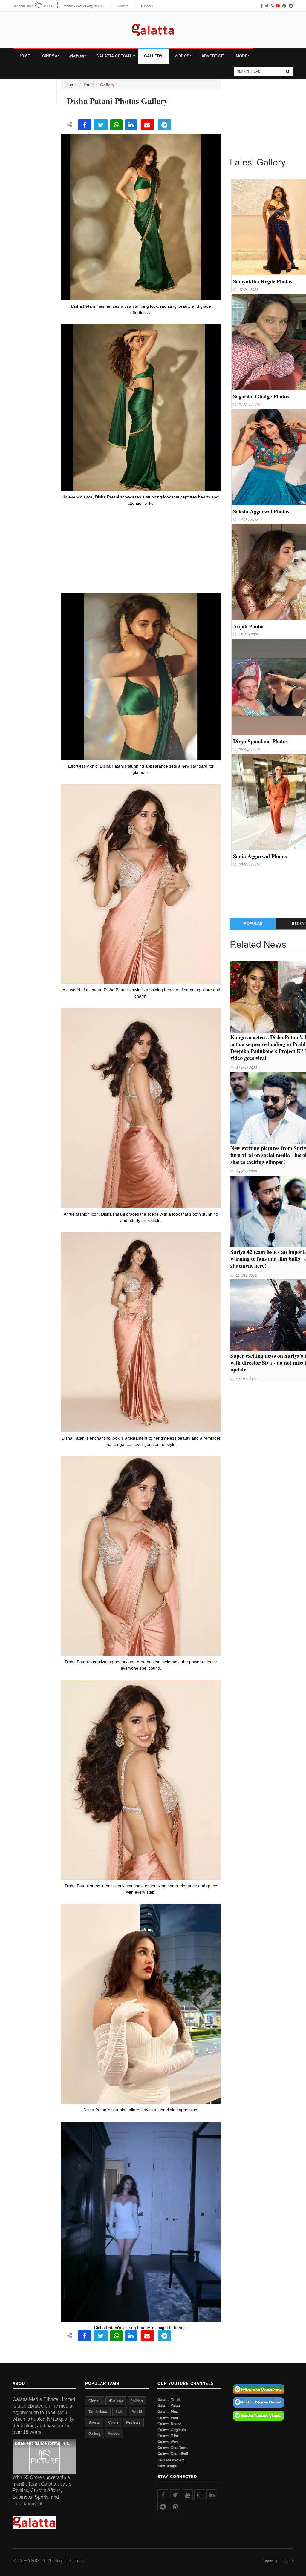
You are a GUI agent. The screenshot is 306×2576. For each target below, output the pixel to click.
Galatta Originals (172, 2430)
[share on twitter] (101, 125)
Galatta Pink (168, 2418)
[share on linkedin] (131, 125)
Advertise (213, 56)
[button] (44, 2456)
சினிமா (77, 56)
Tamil (88, 85)
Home (24, 56)
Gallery (153, 56)
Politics (137, 2401)
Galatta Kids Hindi (173, 2454)
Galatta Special (114, 56)
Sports (94, 2422)
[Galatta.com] (153, 26)
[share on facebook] (85, 125)
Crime (113, 2422)
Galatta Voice (169, 2406)
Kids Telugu (167, 2466)
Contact (123, 6)
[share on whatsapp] (116, 125)
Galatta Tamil (169, 2400)
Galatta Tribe (168, 2436)
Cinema (50, 56)
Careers (147, 6)
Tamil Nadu (98, 2411)
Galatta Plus (168, 2412)
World (137, 2411)
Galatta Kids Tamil (173, 2448)
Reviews (133, 2422)
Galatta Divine (169, 2424)
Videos (182, 56)
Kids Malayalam (171, 2460)
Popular (253, 923)
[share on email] (147, 125)
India (120, 2411)
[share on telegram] (165, 125)
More (242, 56)
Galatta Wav (168, 2442)
